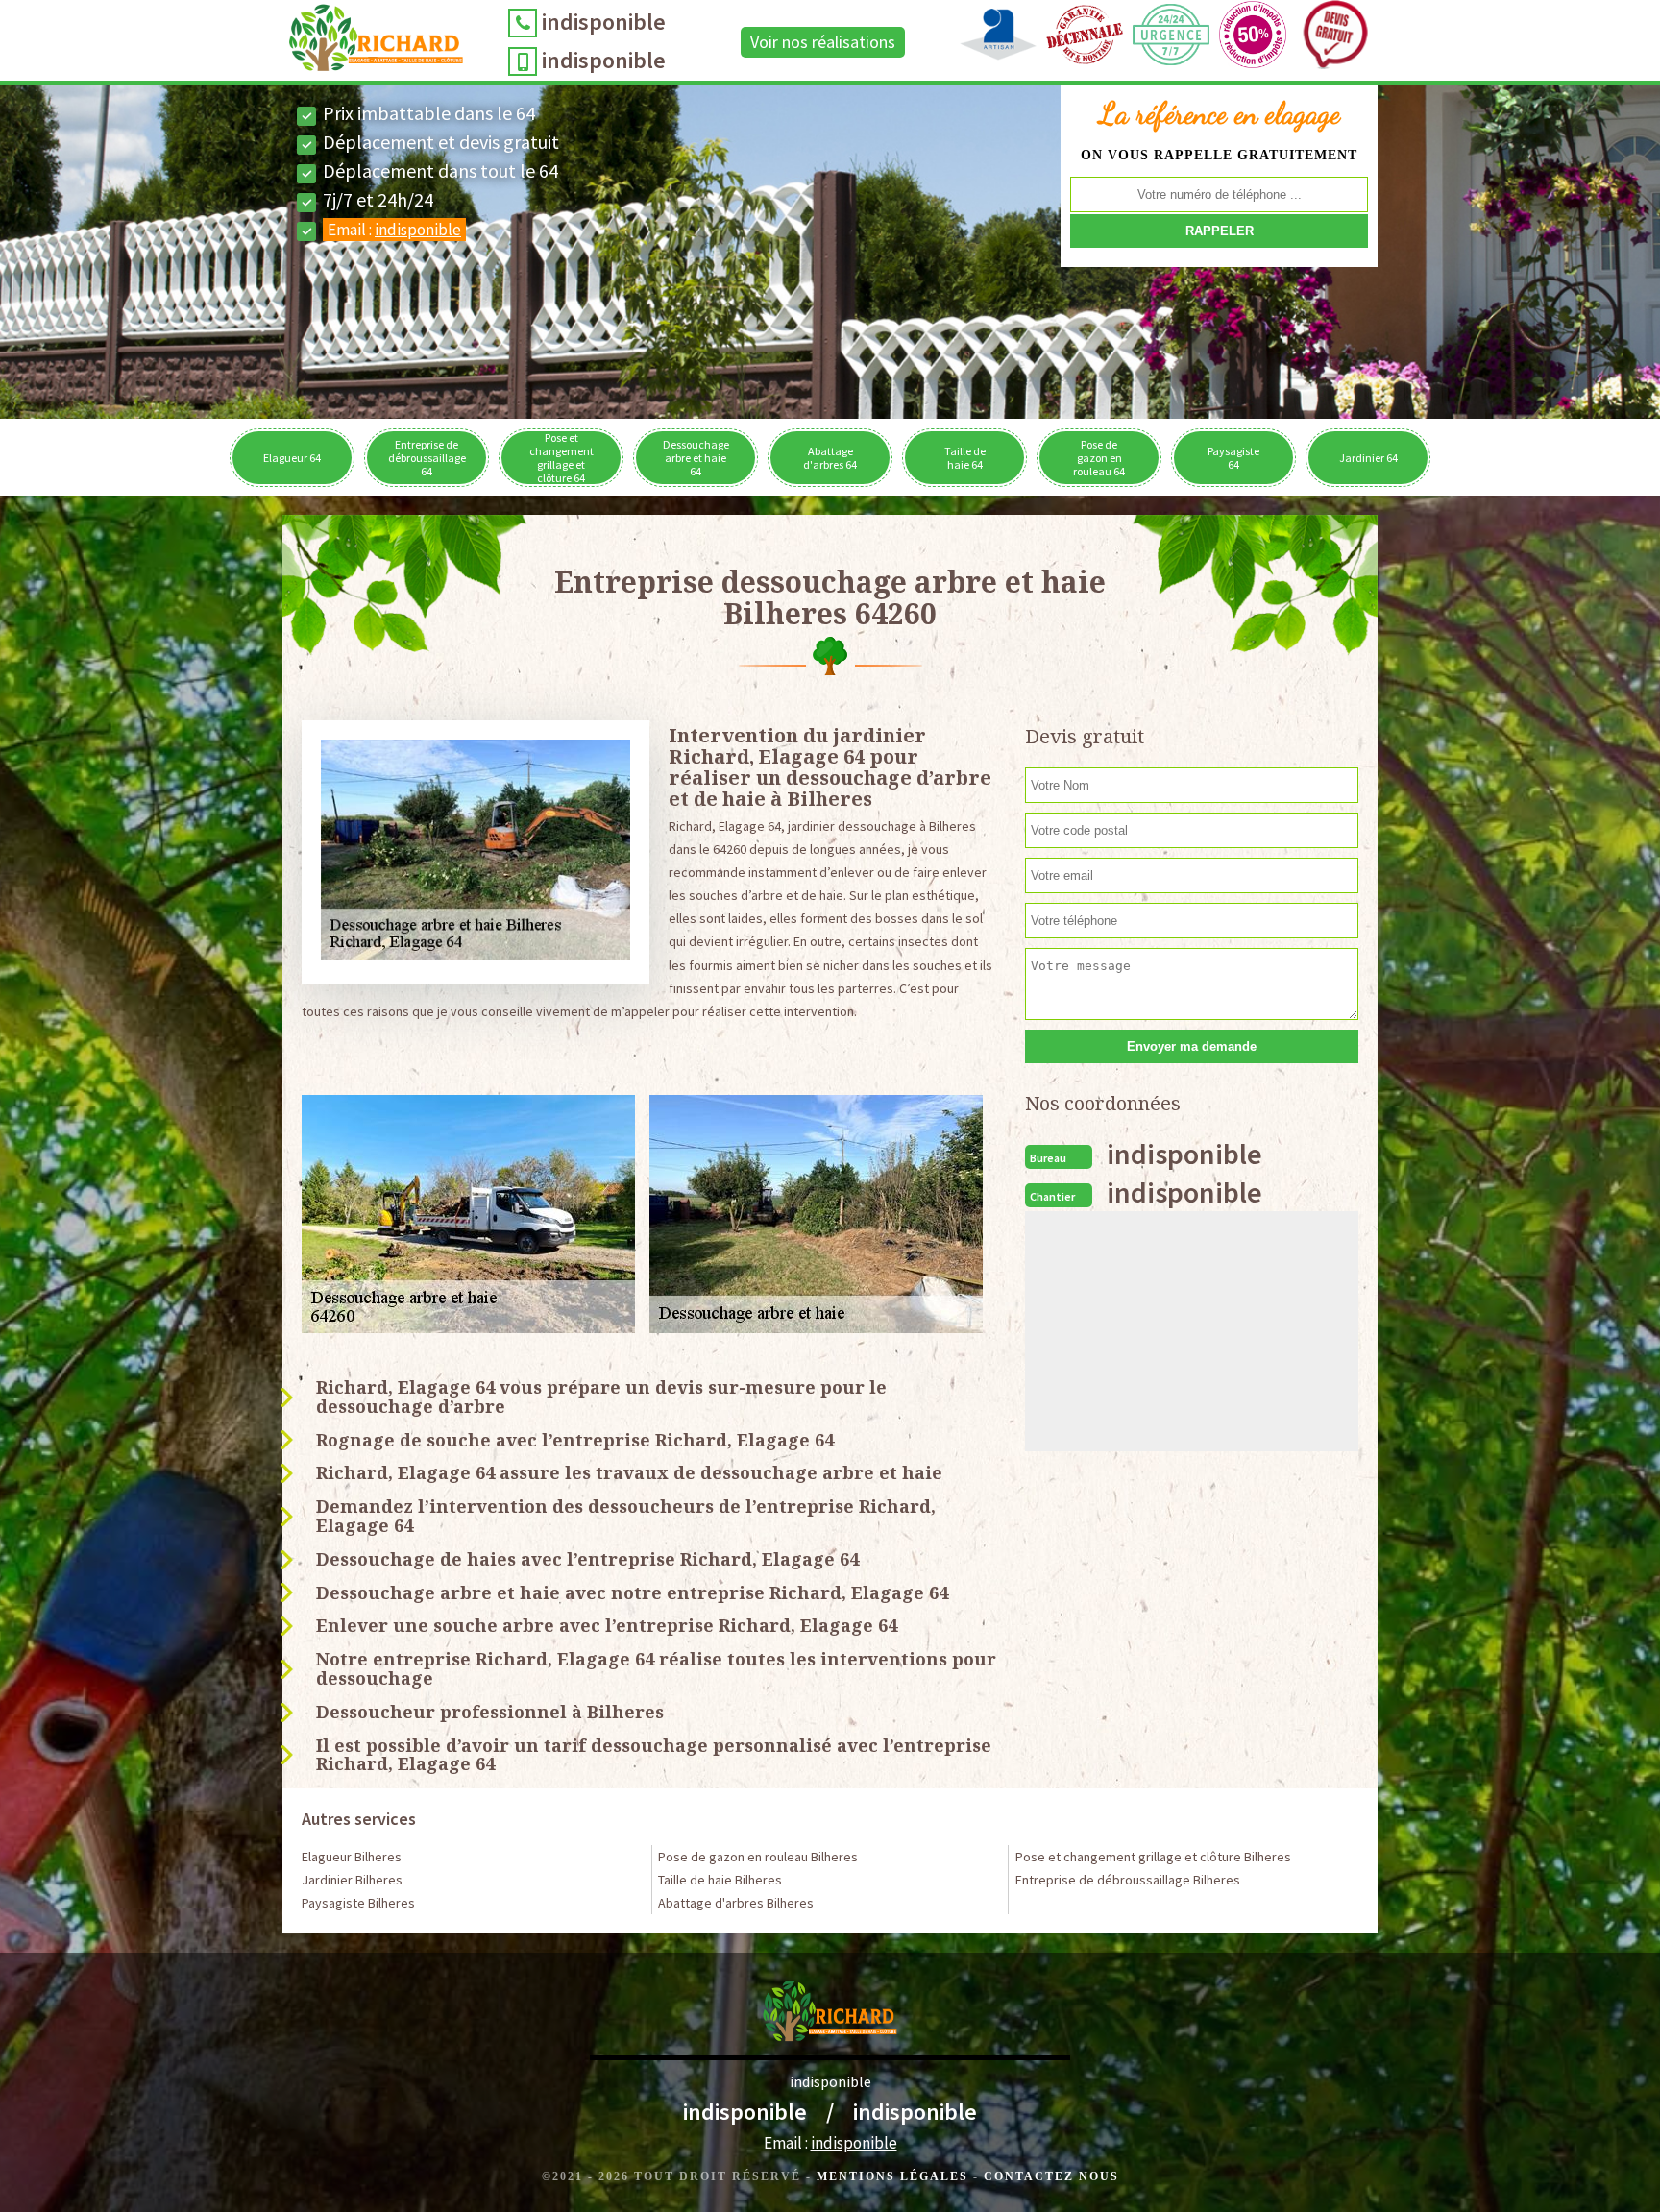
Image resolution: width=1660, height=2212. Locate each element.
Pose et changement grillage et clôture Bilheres (1153, 1857)
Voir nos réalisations (823, 42)
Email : (394, 230)
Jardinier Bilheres (352, 1880)
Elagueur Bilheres (352, 1857)
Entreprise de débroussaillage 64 (427, 458)
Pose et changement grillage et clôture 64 (561, 458)
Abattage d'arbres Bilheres (736, 1903)
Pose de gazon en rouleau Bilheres (758, 1857)
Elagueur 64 (292, 458)
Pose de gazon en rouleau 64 (1099, 458)
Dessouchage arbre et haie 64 (696, 458)
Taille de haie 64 (965, 458)
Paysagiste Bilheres (358, 1903)
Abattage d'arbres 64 (830, 458)
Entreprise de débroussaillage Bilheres (1128, 1880)
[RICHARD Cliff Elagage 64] (376, 42)
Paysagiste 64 (1233, 458)
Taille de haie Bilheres (720, 1880)
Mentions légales (892, 2176)
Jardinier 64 (1368, 458)
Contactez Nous (1051, 2176)
